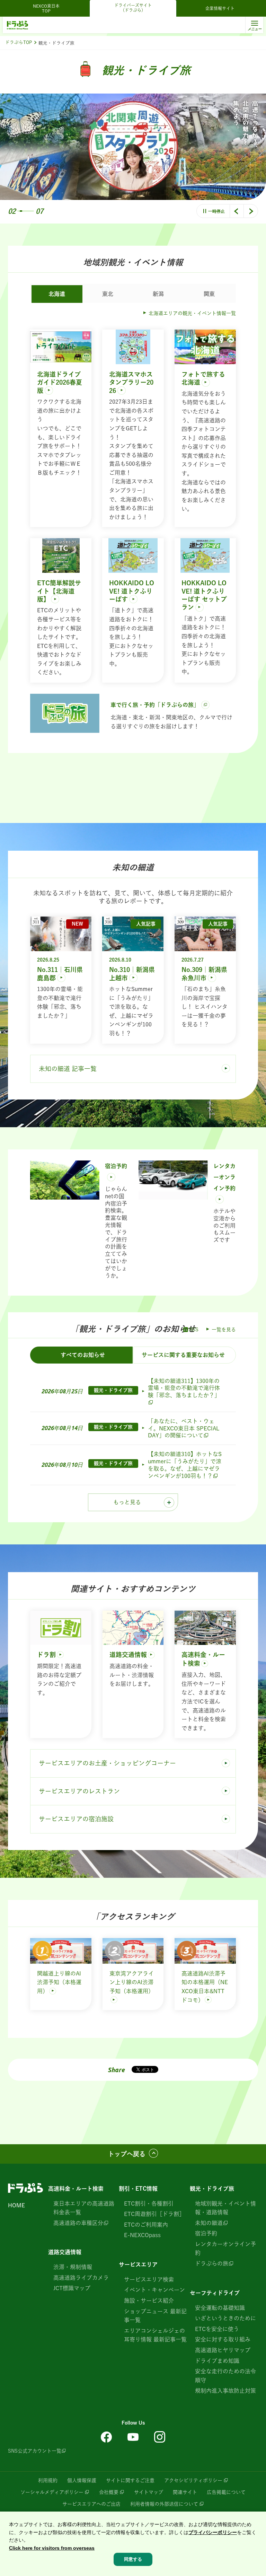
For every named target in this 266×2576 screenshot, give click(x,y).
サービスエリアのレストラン (79, 1791)
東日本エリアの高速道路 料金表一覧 (84, 2208)
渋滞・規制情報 (73, 2267)
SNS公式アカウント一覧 (35, 2451)
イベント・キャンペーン (154, 2290)
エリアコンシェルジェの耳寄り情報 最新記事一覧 (155, 2335)
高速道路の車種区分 (78, 2223)
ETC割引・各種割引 (149, 2203)
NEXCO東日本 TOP (48, 8)
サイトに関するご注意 (130, 2480)
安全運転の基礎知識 (220, 2308)
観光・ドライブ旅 (212, 2189)
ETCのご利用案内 (146, 2225)
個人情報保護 (82, 2480)
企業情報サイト (220, 8)
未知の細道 (209, 2223)
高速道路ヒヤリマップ (223, 2350)
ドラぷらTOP (19, 42)
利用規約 (48, 2480)
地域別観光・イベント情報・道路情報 (225, 2208)
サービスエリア (138, 2264)
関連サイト (185, 2492)
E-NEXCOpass (142, 2235)
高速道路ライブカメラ (81, 2278)
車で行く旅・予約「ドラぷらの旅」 (155, 705)
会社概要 (109, 2492)
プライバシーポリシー (213, 2532)
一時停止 (216, 211)
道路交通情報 (65, 2252)
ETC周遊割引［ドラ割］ (154, 2214)
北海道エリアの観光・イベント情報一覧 (192, 313)
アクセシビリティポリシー (193, 2480)
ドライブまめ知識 (217, 2361)
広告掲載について (226, 2492)
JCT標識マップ (72, 2288)
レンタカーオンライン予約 (225, 2249)
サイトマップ (149, 2492)
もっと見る (127, 1502)
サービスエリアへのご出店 (91, 2504)
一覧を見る (224, 1330)
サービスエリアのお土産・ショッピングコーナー (107, 1763)
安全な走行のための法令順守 (225, 2376)
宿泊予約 (206, 2233)
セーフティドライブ (215, 2293)
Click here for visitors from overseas (52, 2548)
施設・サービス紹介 (149, 2301)
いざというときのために (225, 2318)
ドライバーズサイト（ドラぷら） (133, 8)
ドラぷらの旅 (212, 2263)
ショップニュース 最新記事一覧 (155, 2316)
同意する (133, 2559)
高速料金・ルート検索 (76, 2189)
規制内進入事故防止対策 (225, 2391)
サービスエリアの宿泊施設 (76, 1819)
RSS (194, 1330)
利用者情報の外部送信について (164, 2504)
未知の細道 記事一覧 (68, 1069)
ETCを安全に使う (217, 2329)
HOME (16, 2205)
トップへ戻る (127, 2154)
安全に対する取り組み (223, 2339)
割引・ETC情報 (138, 2189)
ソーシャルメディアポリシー (52, 2492)
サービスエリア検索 (149, 2279)
